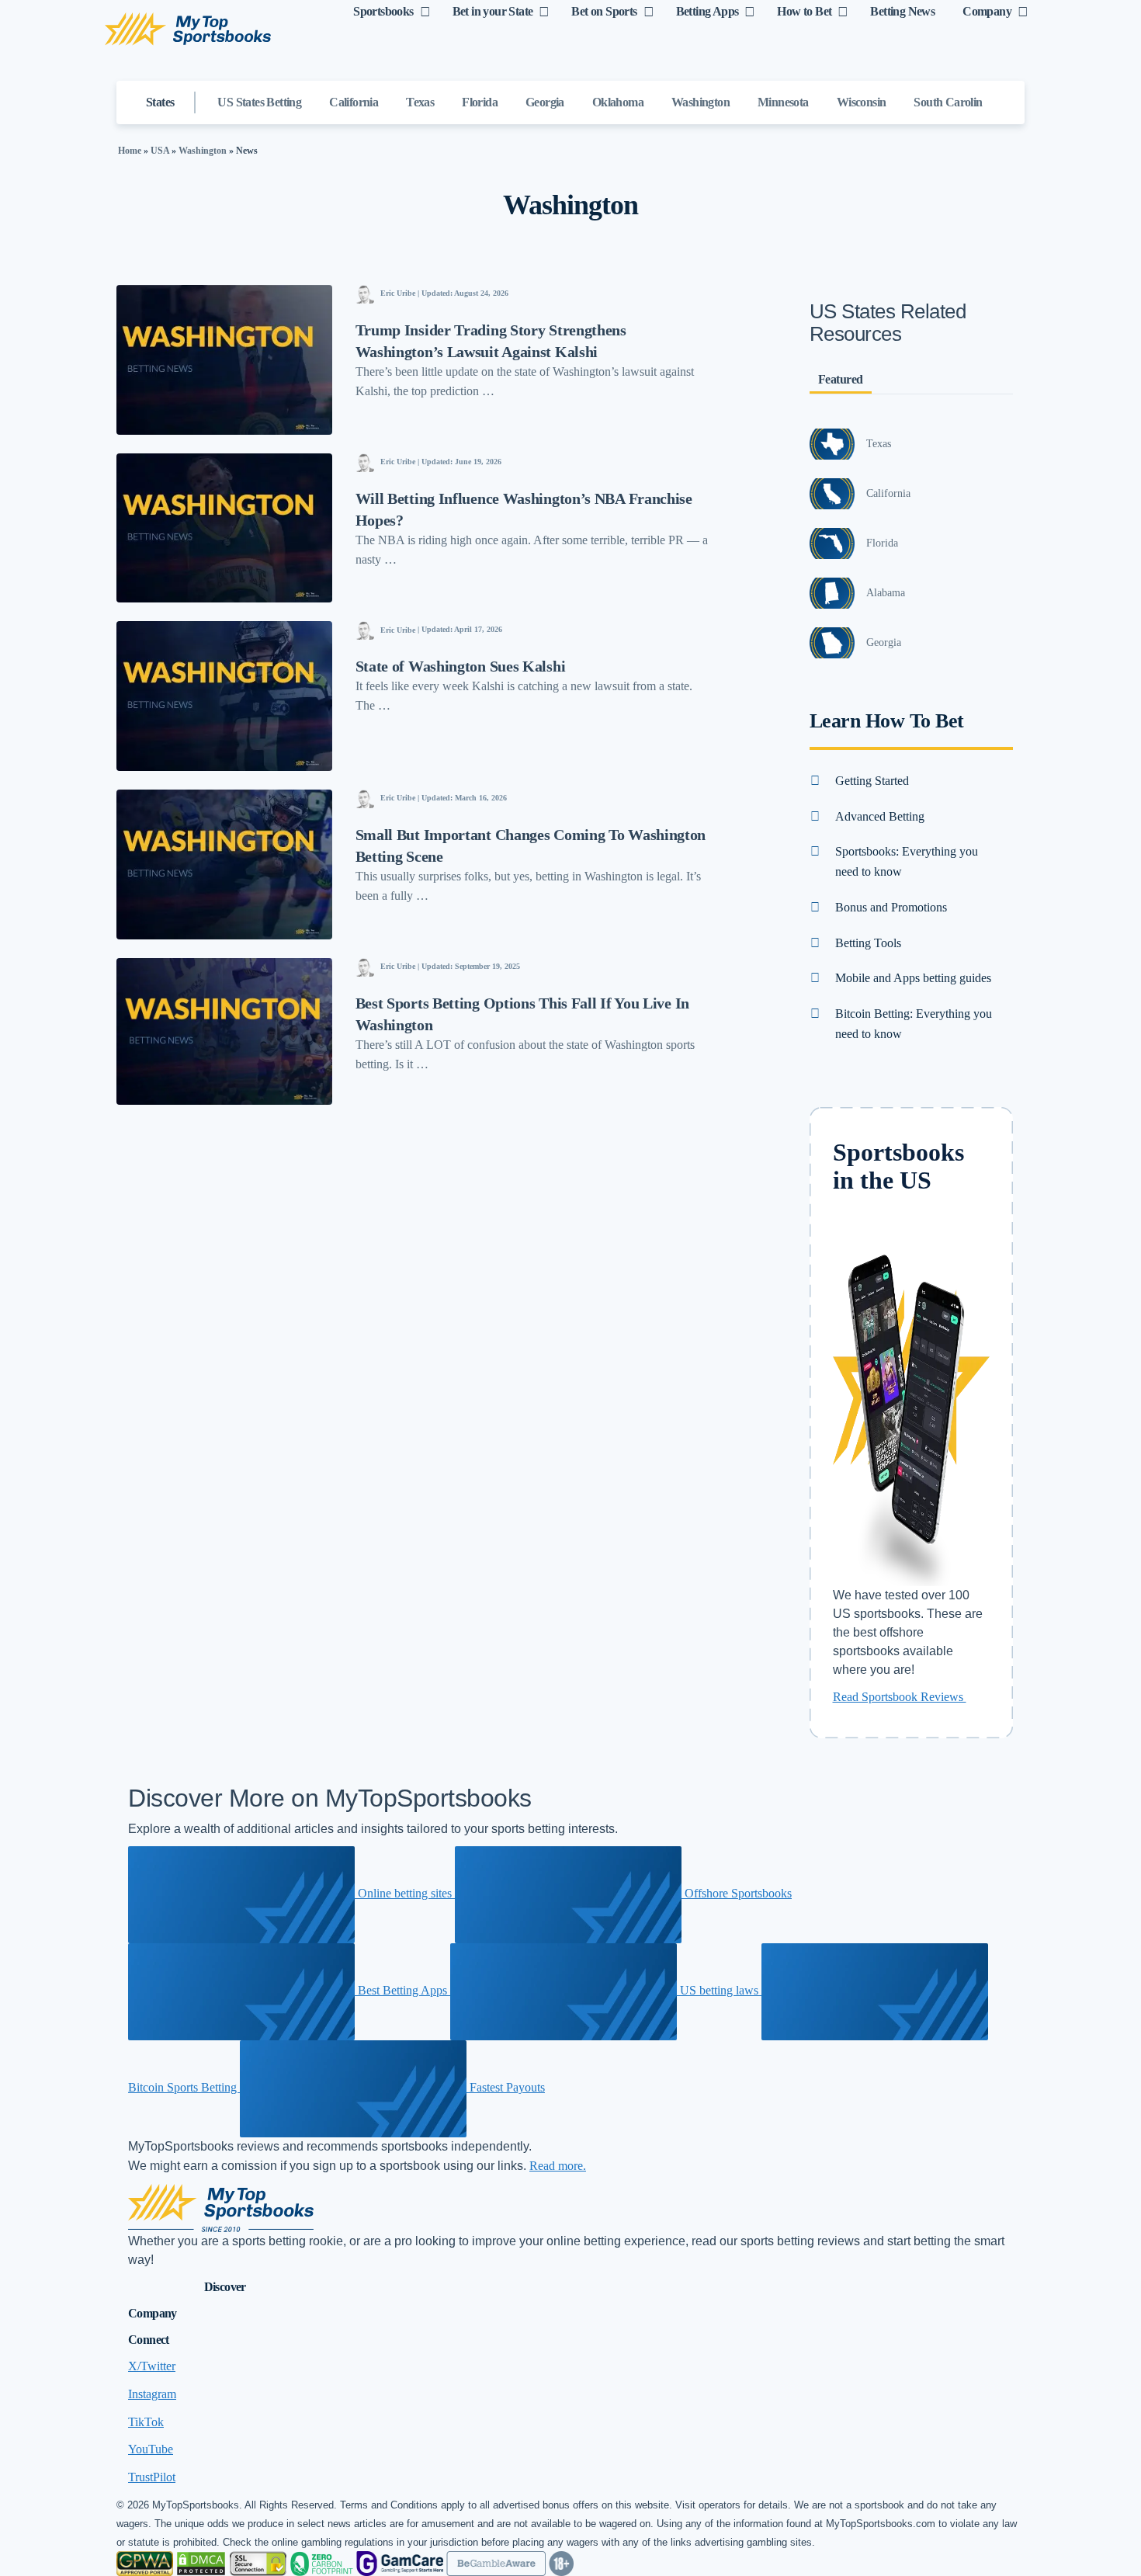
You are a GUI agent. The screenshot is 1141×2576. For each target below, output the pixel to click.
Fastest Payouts (506, 2087)
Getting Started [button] (872, 781)
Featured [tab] (841, 379)
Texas (420, 102)
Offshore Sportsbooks (737, 1893)
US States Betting (259, 102)
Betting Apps (707, 11)
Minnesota (783, 102)
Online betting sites (405, 1893)
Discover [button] (225, 2287)
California (354, 102)
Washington (701, 102)
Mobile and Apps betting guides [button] (913, 978)
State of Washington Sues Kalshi (461, 666)
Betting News (902, 11)
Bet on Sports (604, 11)
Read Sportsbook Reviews (900, 1697)
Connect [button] (149, 2340)
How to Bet (804, 11)
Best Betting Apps (402, 1990)
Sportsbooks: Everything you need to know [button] (907, 861)
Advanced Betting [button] (880, 816)
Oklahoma (618, 102)
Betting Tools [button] (868, 943)
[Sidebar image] (832, 444)
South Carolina (951, 102)
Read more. (558, 2166)
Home (130, 151)
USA (160, 151)
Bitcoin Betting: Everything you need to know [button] (914, 1024)
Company (987, 11)
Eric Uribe (398, 293)
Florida (480, 102)
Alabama (886, 593)
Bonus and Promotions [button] (891, 907)
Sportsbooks (383, 11)
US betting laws (719, 1990)
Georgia (545, 102)
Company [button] (153, 2313)
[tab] (912, 781)
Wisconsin (862, 102)
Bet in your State (493, 11)
